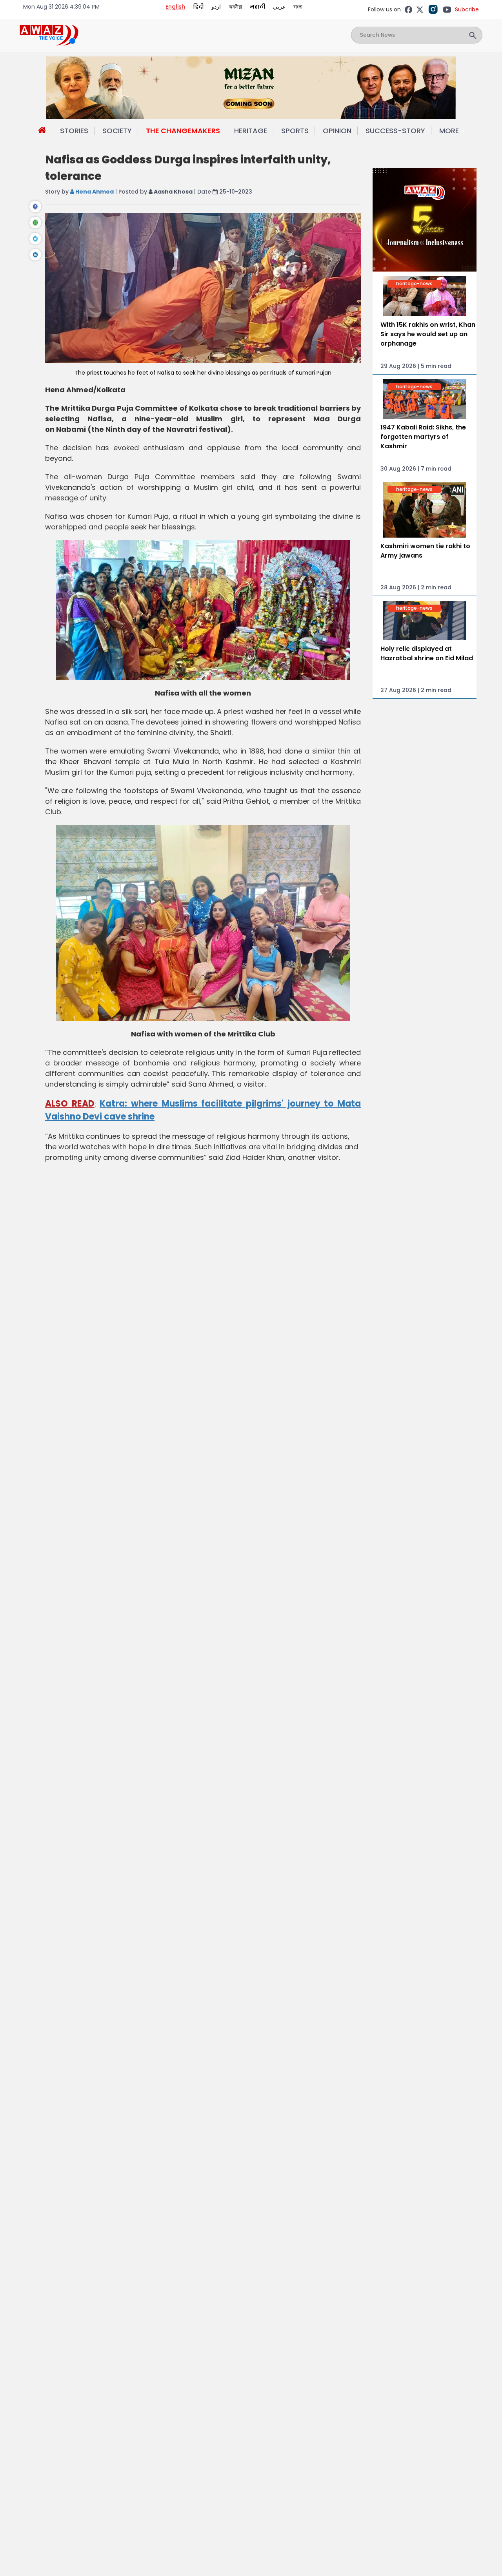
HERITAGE (251, 131)
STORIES (74, 131)
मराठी (257, 7)
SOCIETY (117, 131)
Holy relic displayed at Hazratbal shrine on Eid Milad (427, 653)
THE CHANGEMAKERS (183, 131)
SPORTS (295, 131)
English (175, 7)
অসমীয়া (235, 7)
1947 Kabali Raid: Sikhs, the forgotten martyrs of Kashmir (423, 437)
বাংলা (298, 7)
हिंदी (198, 7)
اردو (216, 7)
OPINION (337, 131)
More (449, 131)
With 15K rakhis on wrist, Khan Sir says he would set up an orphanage (428, 334)
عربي (279, 7)
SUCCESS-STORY (395, 131)
